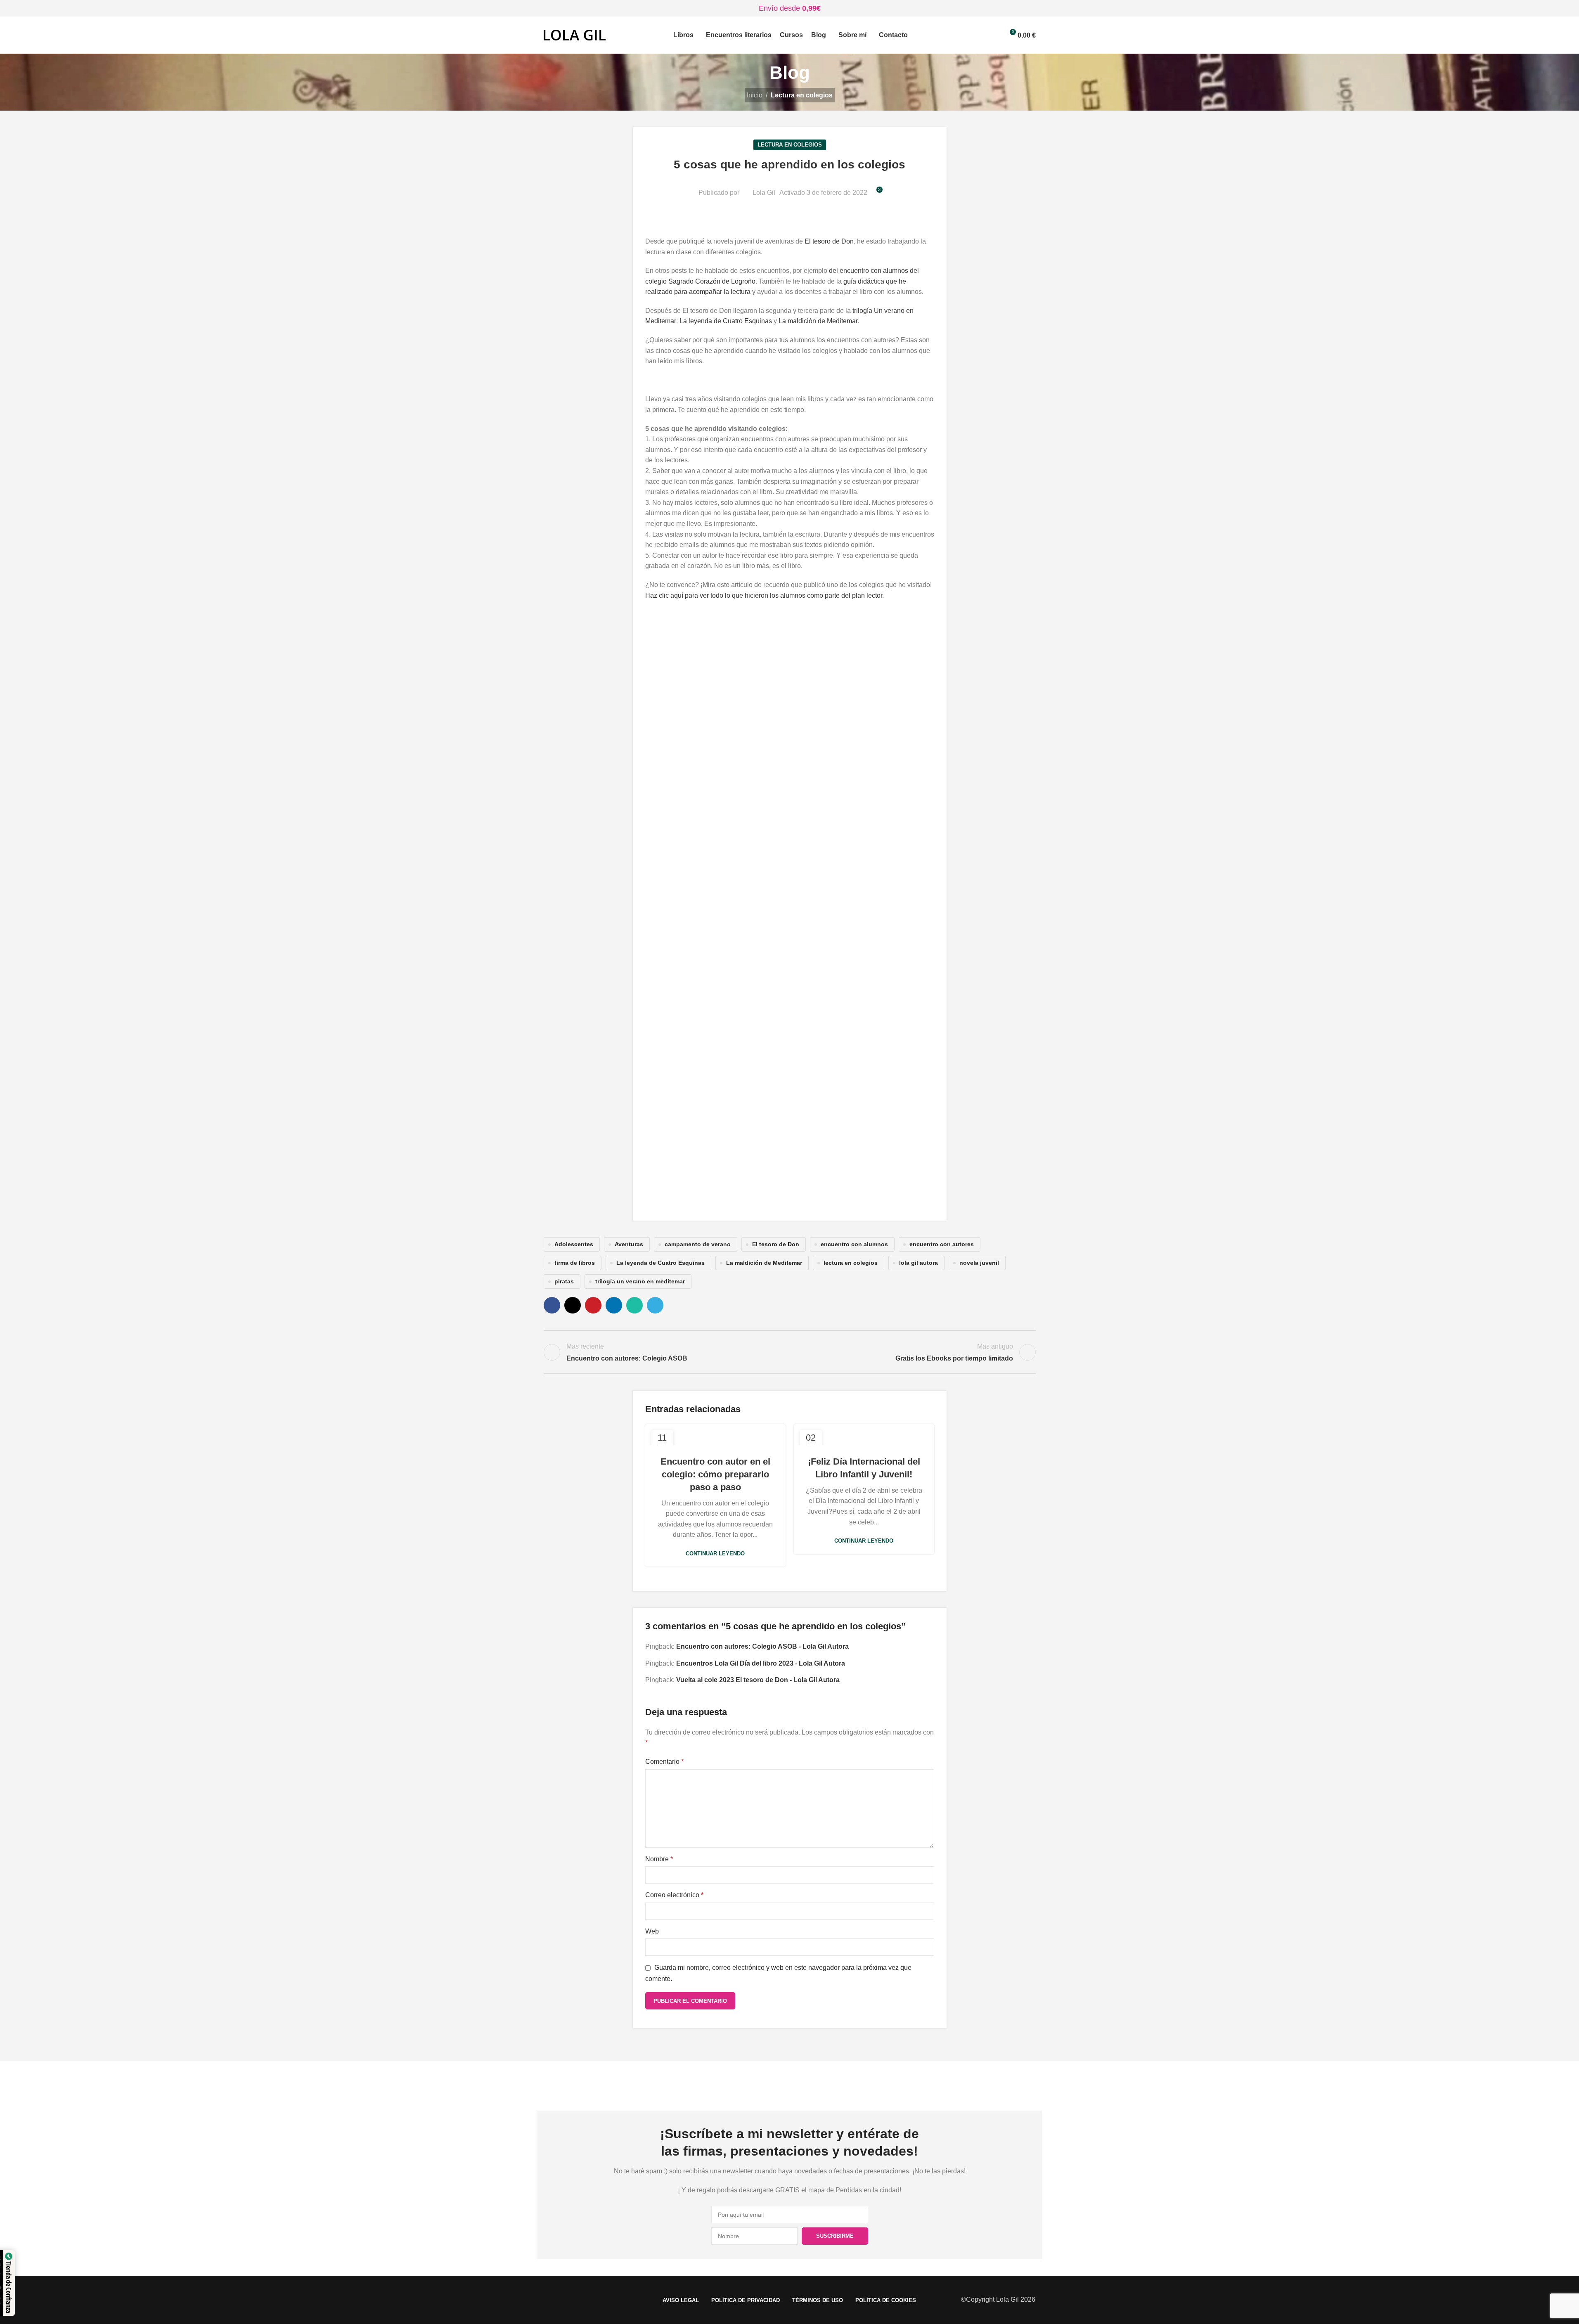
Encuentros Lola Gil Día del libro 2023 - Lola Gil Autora (761, 1663)
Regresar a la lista (789, 1352)
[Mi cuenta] (994, 35)
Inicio (755, 95)
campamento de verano (698, 1244)
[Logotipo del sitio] (575, 34)
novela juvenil (979, 1263)
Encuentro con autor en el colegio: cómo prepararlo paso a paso (715, 1474)
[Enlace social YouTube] (790, 2086)
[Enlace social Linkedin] (614, 1305)
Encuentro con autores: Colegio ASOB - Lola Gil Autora (762, 1646)
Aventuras (629, 1244)
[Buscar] (979, 35)
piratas (564, 1281)
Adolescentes (574, 1244)
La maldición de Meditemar (818, 321)
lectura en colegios (851, 1263)
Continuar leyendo (715, 1554)
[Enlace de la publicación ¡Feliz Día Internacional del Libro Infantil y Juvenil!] (864, 1435)
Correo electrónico (674, 1895)
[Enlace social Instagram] (769, 2086)
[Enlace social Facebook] (552, 1305)
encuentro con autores (942, 1244)
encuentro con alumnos (854, 1244)
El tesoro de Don (829, 241)
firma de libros (575, 1263)
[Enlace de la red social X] (573, 1305)
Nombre (659, 1859)
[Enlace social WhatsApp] (634, 1305)
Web (652, 1931)
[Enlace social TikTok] (831, 2086)
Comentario (664, 1762)
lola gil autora (919, 1263)
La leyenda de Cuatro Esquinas (726, 321)
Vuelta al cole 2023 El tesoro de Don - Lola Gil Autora (758, 1680)
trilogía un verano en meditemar (640, 1281)
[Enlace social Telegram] (655, 1305)
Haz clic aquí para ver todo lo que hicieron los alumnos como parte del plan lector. (765, 595)
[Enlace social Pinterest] (593, 1305)
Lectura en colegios (802, 95)
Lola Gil (764, 193)
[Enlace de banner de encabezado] (789, 8)
